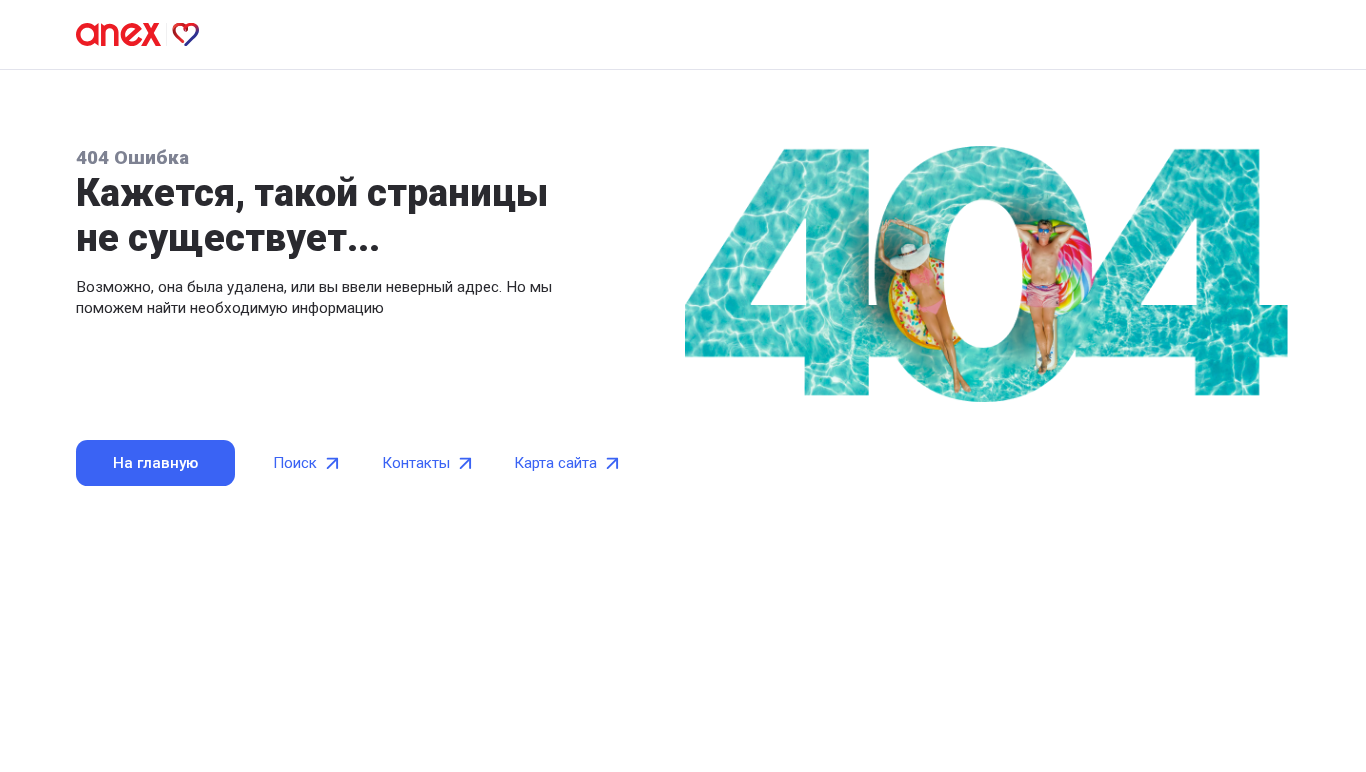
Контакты (416, 463)
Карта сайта (555, 463)
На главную (155, 463)
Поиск (295, 463)
